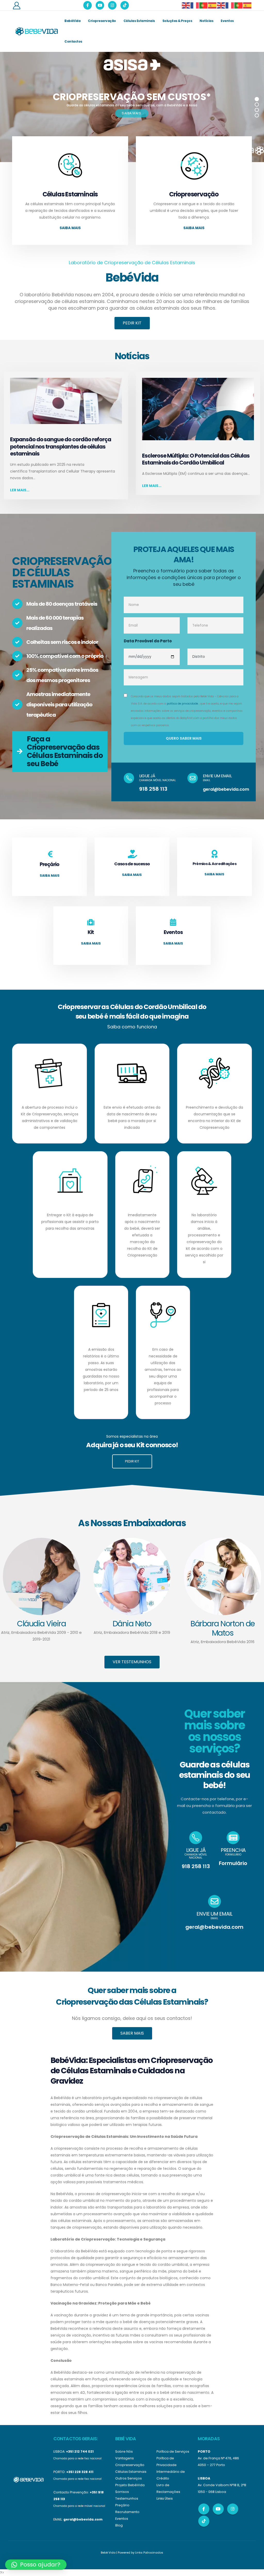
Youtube (218, 2509)
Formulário (233, 1863)
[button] (36, 2565)
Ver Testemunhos (132, 1662)
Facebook (204, 2509)
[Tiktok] (125, 5)
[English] (186, 5)
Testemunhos (127, 2498)
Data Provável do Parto (148, 641)
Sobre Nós (124, 2451)
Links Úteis (165, 2498)
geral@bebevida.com (226, 789)
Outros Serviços (129, 2478)
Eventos (227, 21)
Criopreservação (102, 21)
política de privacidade (182, 704)
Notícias (206, 21)
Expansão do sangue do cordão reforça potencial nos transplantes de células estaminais (61, 446)
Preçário (122, 2505)
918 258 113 (153, 789)
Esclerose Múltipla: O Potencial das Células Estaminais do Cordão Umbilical (196, 459)
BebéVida (72, 21)
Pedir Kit (132, 323)
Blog (119, 2525)
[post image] (66, 401)
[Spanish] (212, 5)
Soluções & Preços (177, 21)
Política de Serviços (173, 2451)
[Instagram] (112, 5)
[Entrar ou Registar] (16, 5)
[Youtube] (100, 5)
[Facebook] (88, 5)
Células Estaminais (139, 21)
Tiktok (204, 2521)
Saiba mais (70, 228)
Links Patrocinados (149, 2553)
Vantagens (125, 2458)
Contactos (73, 41)
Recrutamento (127, 2512)
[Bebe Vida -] (36, 31)
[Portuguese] (204, 5)
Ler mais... (20, 490)
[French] (195, 5)
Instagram (233, 2509)
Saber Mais (132, 2033)
